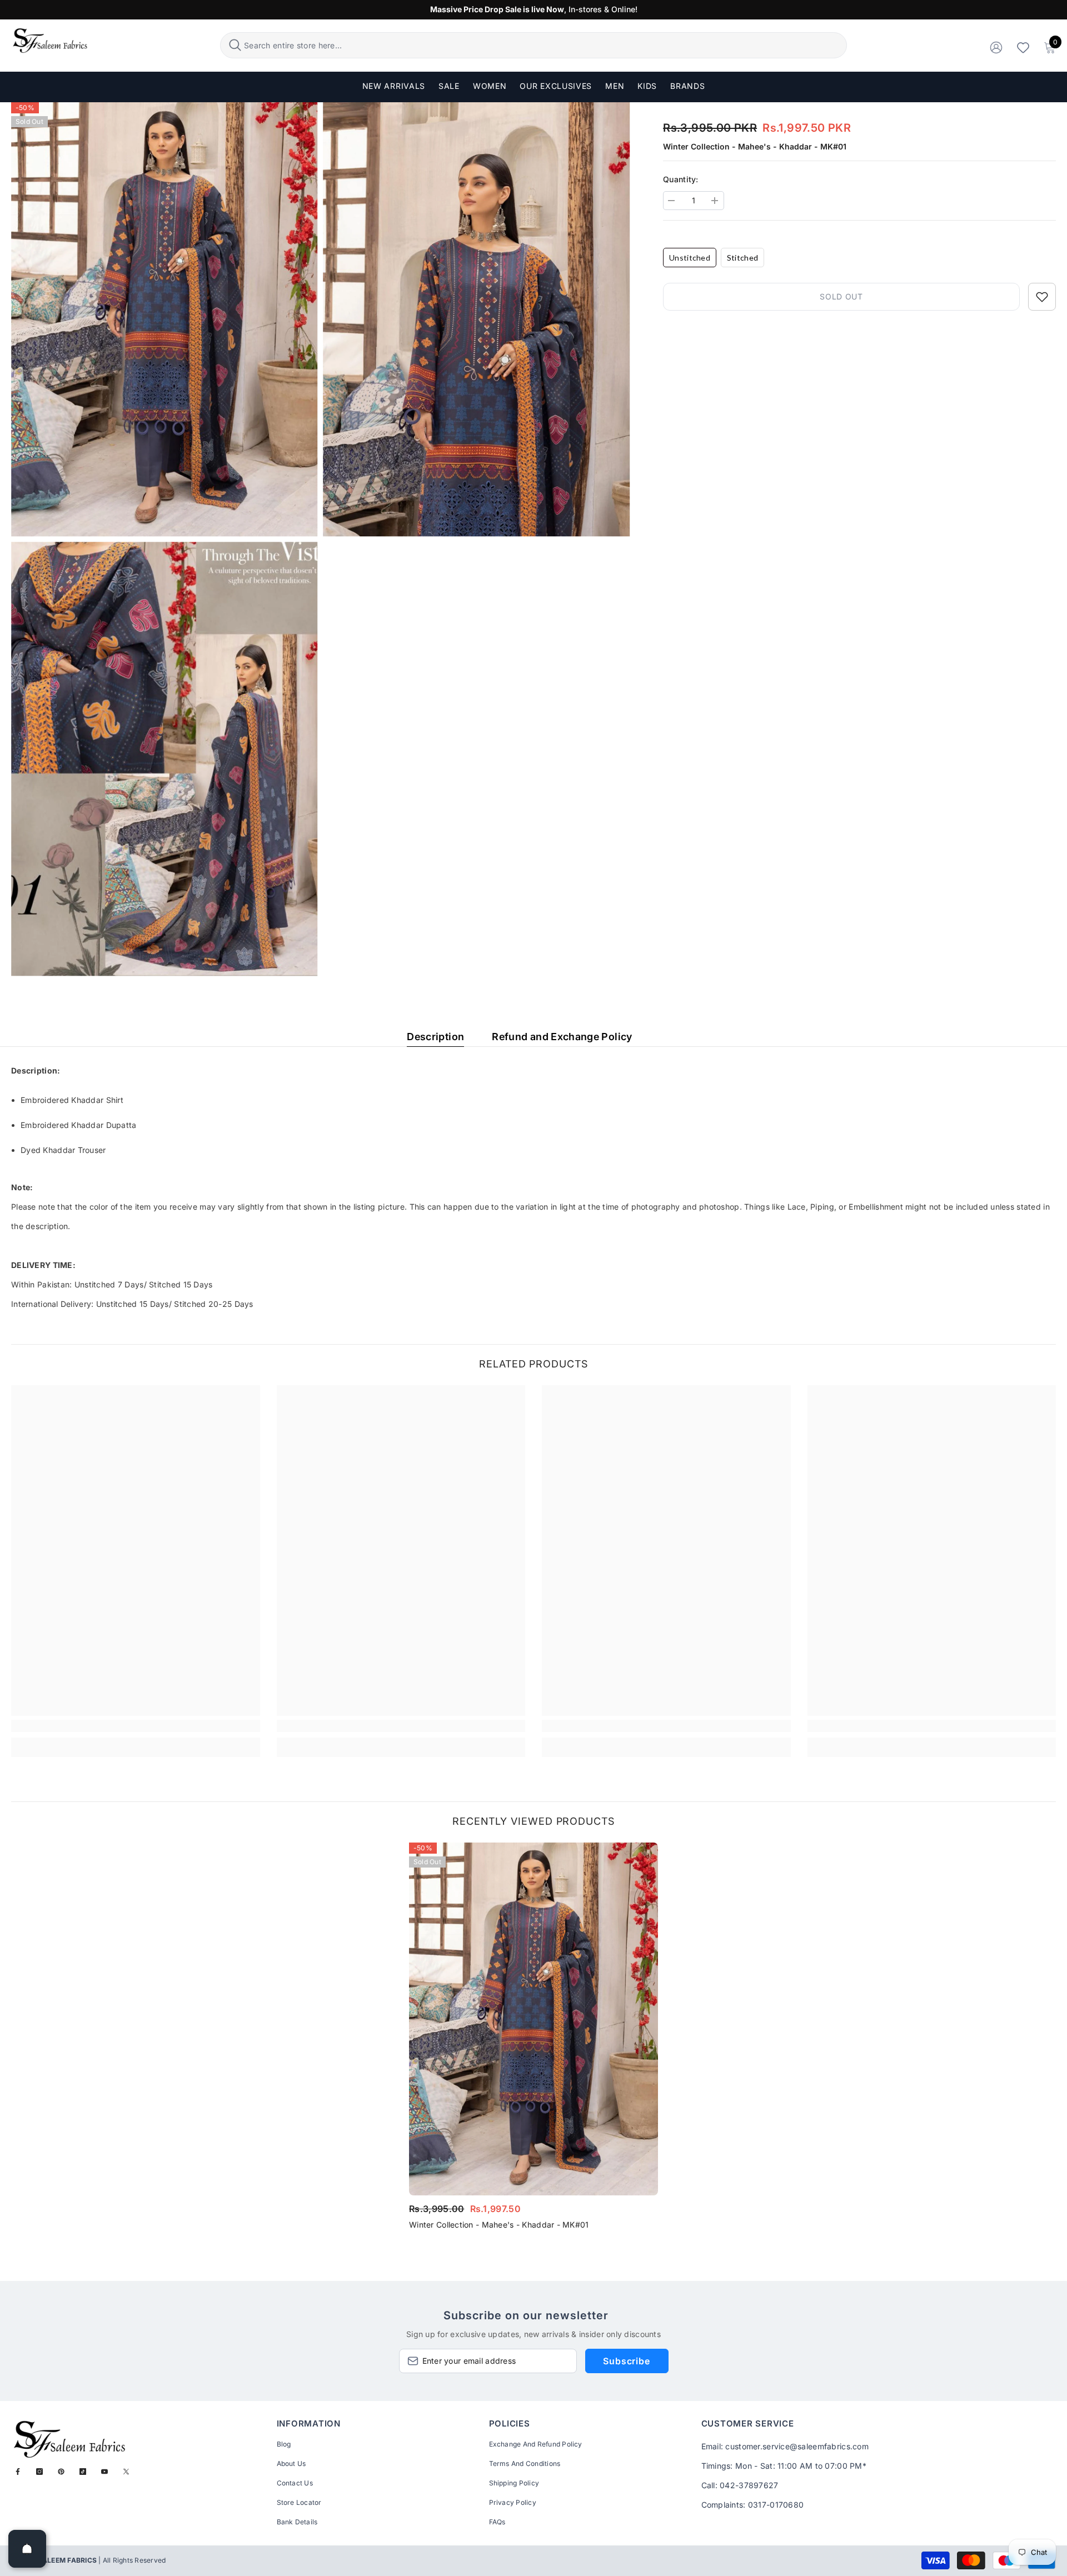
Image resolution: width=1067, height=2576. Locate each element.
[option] (533, 2040)
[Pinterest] (61, 2472)
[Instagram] (39, 2472)
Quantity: (681, 179)
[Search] (533, 45)
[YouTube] (104, 2472)
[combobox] (544, 45)
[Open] (27, 2549)
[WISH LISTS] (1023, 47)
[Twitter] (126, 2472)
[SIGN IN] (996, 47)
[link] (136, 1726)
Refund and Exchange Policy (562, 1037)
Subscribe (626, 2361)
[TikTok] (83, 2472)
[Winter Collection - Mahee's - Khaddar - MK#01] (533, 2019)
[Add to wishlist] (1042, 297)
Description (435, 1037)
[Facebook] (18, 2472)
